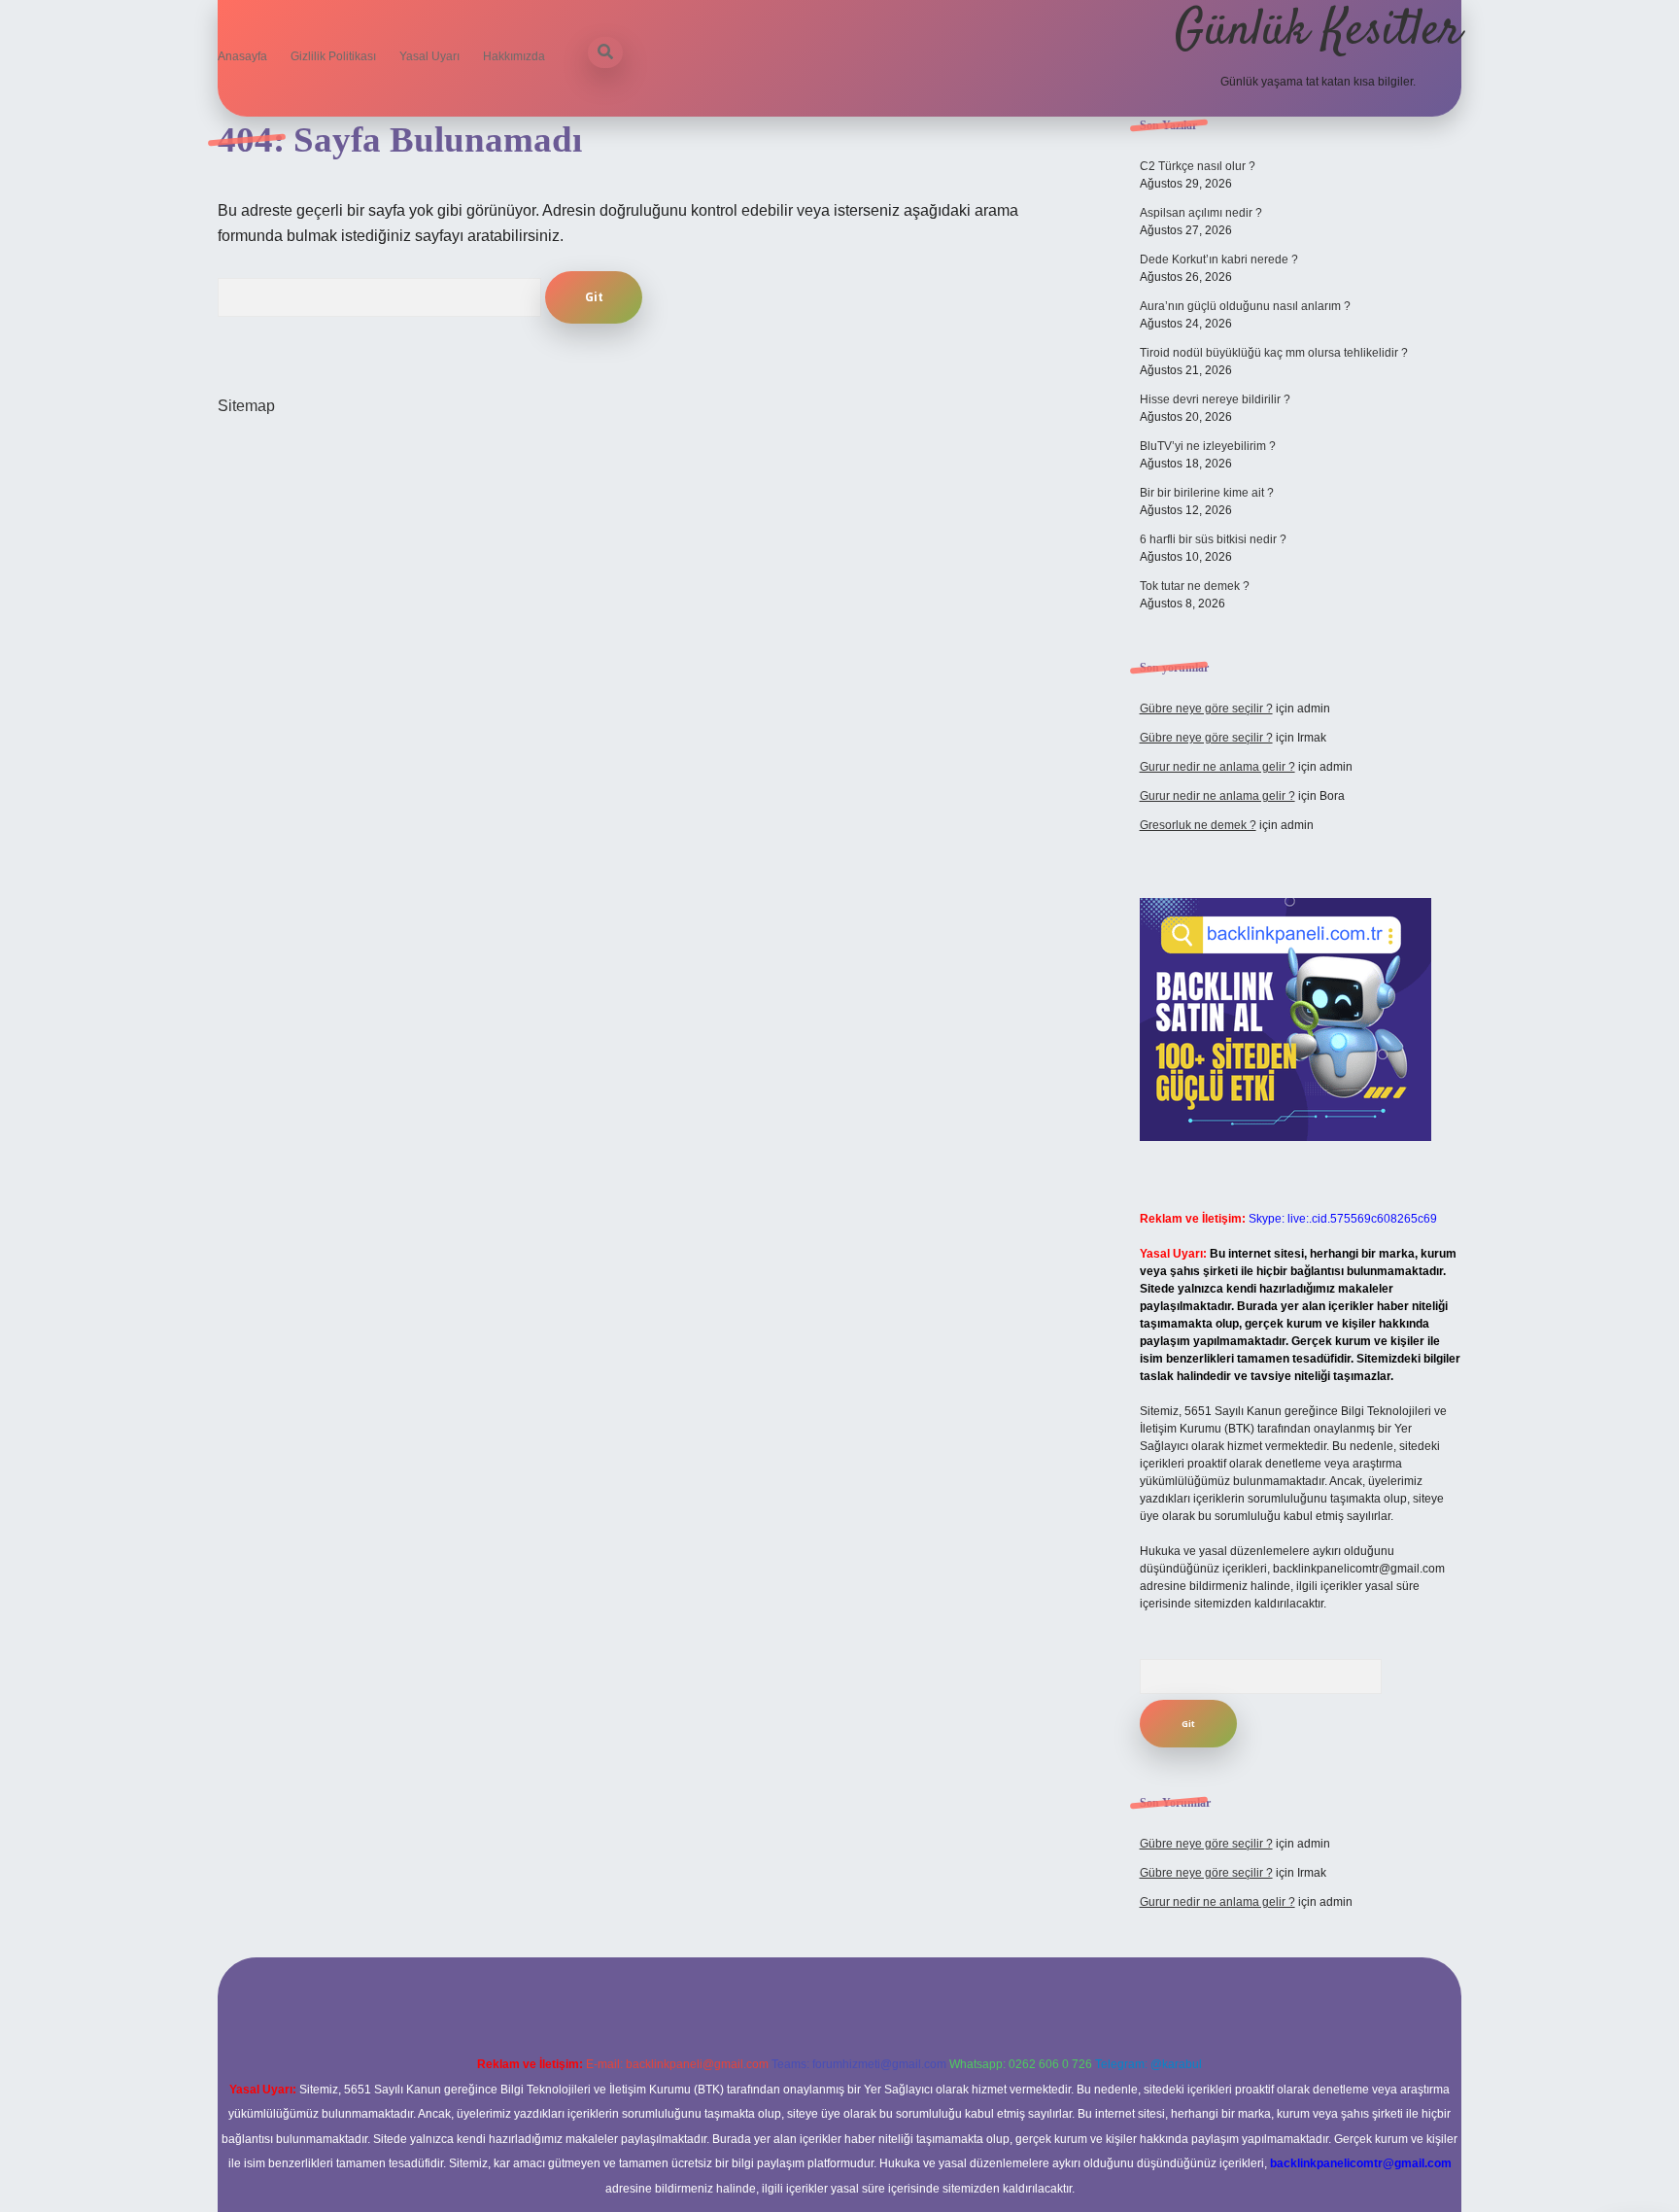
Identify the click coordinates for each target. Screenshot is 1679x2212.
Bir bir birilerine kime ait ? (1207, 493)
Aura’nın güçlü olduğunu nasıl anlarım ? (1245, 306)
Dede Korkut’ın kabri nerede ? (1219, 259)
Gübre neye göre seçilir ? (1206, 709)
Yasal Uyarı (429, 56)
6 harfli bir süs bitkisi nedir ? (1213, 539)
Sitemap (246, 406)
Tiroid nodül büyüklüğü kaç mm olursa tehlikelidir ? (1274, 353)
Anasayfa (242, 56)
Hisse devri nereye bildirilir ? (1215, 399)
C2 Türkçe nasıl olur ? (1198, 166)
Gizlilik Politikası (333, 56)
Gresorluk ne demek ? (1198, 825)
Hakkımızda (514, 56)
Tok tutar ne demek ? (1195, 586)
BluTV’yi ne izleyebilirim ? (1208, 446)
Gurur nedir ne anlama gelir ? (1217, 767)
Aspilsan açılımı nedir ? (1201, 213)
